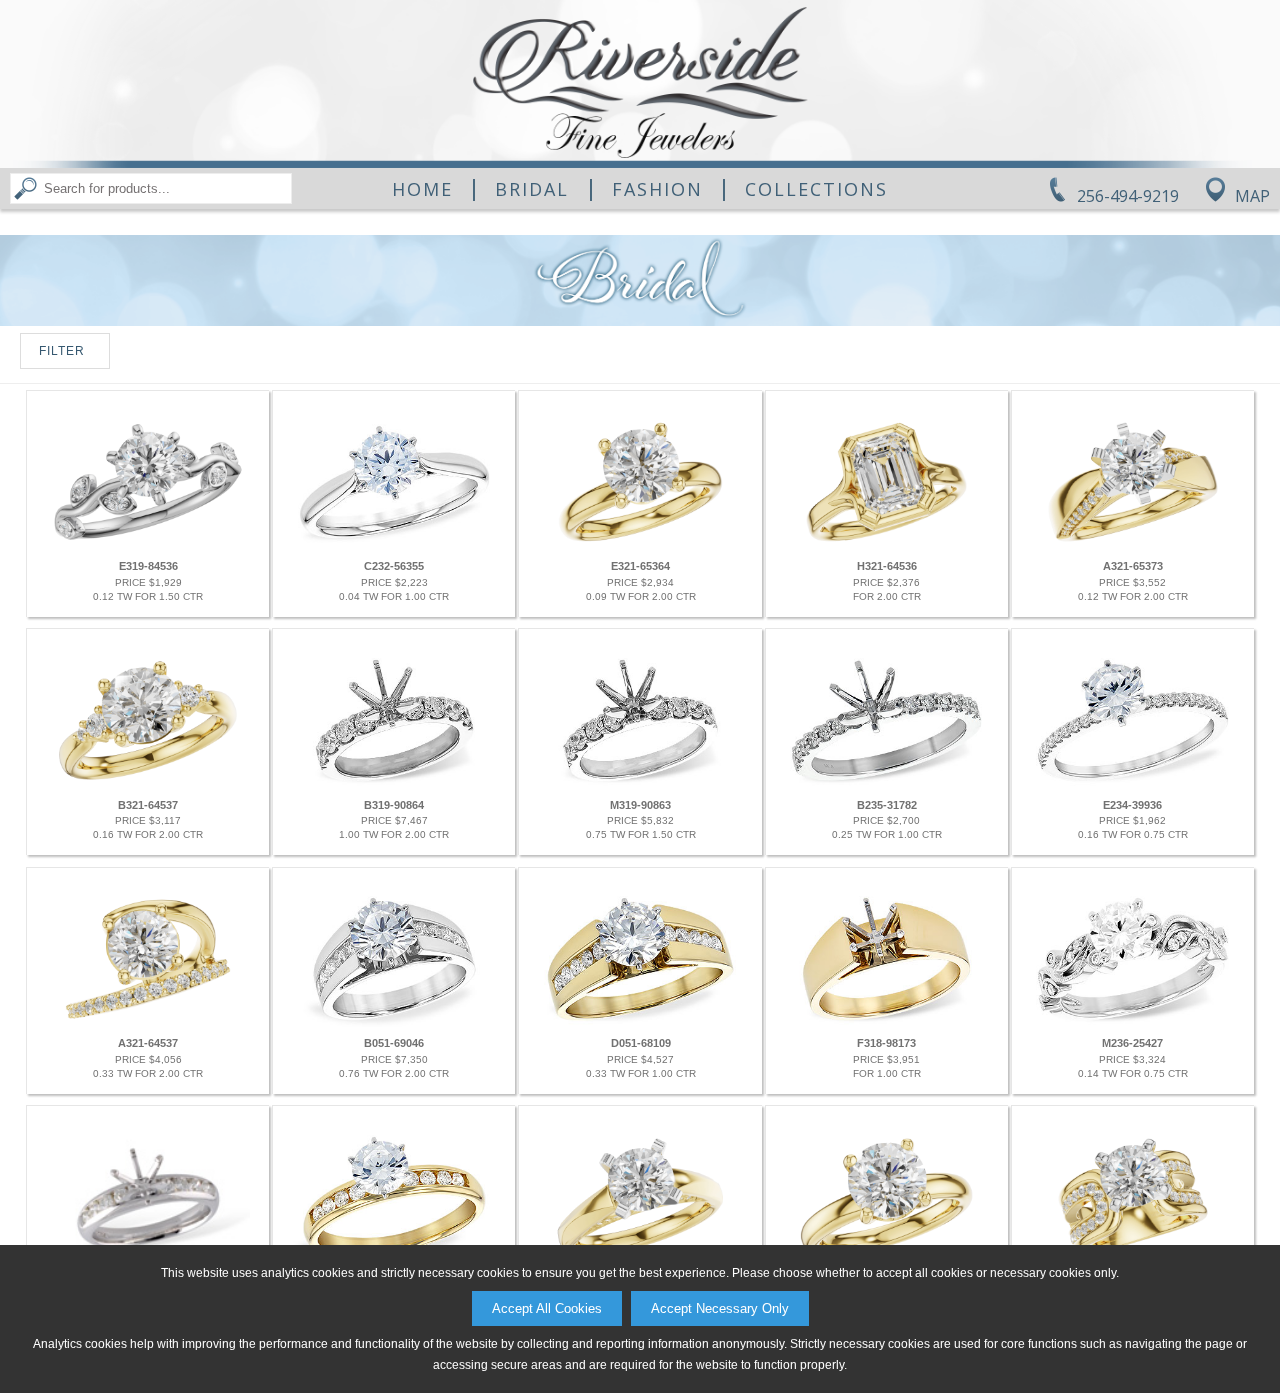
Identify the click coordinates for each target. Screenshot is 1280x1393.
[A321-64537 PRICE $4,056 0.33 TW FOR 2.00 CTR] (147, 1023)
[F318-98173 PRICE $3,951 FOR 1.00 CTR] (886, 1023)
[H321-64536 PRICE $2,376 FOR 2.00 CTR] (886, 546)
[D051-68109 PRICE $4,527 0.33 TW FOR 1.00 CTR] (639, 1023)
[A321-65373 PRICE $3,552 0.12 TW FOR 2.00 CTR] (1132, 546)
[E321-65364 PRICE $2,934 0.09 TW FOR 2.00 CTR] (639, 546)
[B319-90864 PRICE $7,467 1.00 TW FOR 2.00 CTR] (393, 784)
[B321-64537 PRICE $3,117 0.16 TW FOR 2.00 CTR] (147, 784)
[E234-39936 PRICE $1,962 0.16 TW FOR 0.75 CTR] (1132, 784)
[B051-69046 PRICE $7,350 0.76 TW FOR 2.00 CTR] (393, 1023)
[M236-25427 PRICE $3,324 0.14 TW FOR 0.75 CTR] (1132, 1023)
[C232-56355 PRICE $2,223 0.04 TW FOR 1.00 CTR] (393, 546)
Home (422, 189)
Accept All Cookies (547, 1308)
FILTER (62, 351)
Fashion (657, 189)
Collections (816, 189)
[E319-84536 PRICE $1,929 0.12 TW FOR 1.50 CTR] (147, 546)
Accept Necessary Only (720, 1308)
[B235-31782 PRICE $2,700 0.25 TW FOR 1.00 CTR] (886, 784)
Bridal (532, 189)
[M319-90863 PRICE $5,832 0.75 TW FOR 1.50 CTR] (639, 784)
